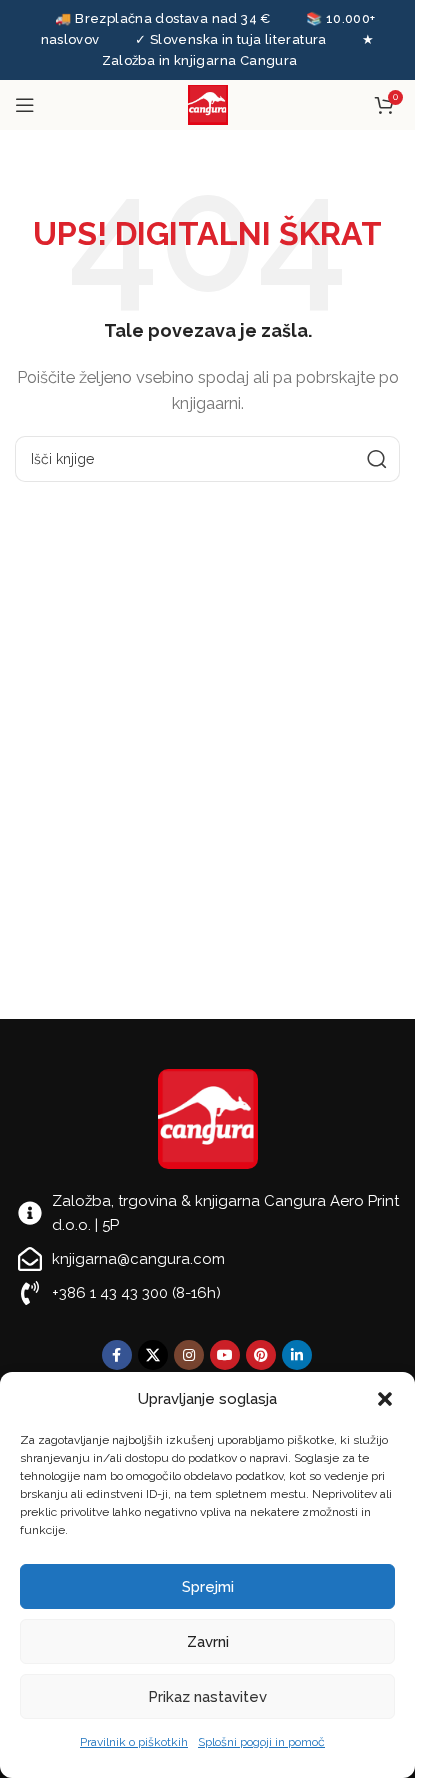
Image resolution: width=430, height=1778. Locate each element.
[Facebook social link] (117, 1355)
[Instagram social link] (189, 1355)
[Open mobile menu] (25, 105)
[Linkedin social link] (297, 1355)
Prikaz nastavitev (207, 1697)
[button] (385, 1399)
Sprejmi (208, 1587)
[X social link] (153, 1355)
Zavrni (208, 1642)
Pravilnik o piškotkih (134, 1742)
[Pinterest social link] (261, 1355)
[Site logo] (208, 104)
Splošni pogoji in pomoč (261, 1742)
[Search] (377, 459)
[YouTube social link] (225, 1355)
